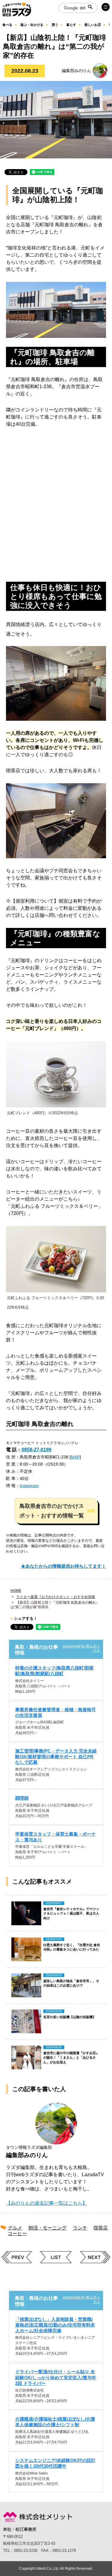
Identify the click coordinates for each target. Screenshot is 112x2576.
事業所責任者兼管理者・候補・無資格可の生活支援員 (56, 1712)
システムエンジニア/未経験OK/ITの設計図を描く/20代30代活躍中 (55, 2463)
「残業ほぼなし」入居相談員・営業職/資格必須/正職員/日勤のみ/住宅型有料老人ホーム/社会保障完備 (55, 2325)
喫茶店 (101, 2228)
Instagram (29, 1486)
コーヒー (17, 2233)
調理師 (22, 1798)
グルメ (15, 2228)
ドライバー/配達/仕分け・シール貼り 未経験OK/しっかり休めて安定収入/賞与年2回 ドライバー (56, 2377)
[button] (56, 1511)
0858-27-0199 (36, 1450)
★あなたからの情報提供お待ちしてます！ (63, 1566)
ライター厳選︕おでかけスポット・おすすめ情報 (56, 1597)
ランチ (80, 2228)
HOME (16, 1591)
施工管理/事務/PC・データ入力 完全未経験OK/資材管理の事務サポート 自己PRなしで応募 (56, 1757)
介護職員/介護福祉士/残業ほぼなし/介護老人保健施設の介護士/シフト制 (55, 2422)
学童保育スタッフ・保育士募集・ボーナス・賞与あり (56, 1837)
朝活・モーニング (47, 2228)
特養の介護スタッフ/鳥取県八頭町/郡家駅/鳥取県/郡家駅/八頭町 (55, 1671)
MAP (75, 1457)
